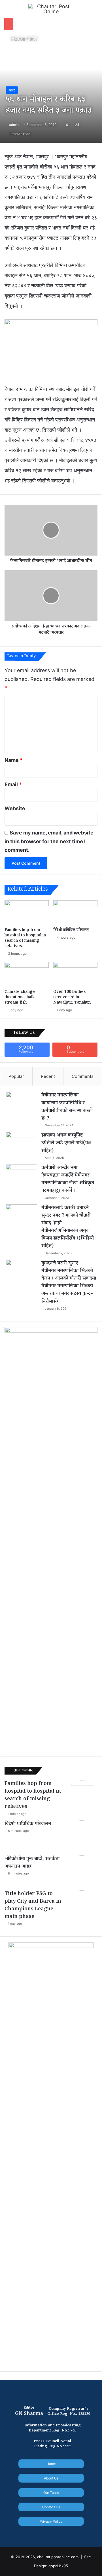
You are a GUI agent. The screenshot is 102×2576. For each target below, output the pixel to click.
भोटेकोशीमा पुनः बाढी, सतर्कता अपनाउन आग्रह (32, 1863)
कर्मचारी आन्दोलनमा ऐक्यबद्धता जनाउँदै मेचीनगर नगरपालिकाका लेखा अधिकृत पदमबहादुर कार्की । (68, 1180)
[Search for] (95, 11)
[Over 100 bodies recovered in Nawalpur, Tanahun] (75, 975)
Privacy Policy (51, 2521)
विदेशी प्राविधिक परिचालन (71, 930)
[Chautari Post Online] (51, 9)
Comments (83, 1076)
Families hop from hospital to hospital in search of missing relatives (25, 939)
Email (13, 784)
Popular (16, 1076)
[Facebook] (41, 2533)
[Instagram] (61, 2533)
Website (15, 808)
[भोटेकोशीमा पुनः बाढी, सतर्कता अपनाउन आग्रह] (82, 1871)
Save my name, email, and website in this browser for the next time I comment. (49, 841)
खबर (33, 39)
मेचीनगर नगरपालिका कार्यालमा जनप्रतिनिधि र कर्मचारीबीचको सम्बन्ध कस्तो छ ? (67, 1107)
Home (17, 39)
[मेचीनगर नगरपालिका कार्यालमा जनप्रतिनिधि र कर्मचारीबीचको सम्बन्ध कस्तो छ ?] (22, 1102)
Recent (48, 1076)
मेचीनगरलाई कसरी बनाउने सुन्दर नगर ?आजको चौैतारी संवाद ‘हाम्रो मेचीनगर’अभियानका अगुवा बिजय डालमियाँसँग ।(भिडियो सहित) (68, 1227)
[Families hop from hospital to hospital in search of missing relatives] (27, 913)
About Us (51, 2478)
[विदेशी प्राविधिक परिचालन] (75, 913)
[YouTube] (54, 2533)
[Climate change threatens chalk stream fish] (27, 975)
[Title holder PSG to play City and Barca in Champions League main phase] (82, 1906)
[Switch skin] (85, 11)
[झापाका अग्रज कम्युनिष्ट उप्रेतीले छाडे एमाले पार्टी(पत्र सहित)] (22, 1142)
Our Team (51, 2493)
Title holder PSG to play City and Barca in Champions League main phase (33, 1906)
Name (14, 760)
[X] (48, 2533)
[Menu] (7, 11)
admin (14, 125)
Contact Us (51, 2507)
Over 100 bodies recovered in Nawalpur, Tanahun (72, 998)
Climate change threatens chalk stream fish (20, 998)
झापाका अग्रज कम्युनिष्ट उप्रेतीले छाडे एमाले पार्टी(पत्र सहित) (66, 1143)
